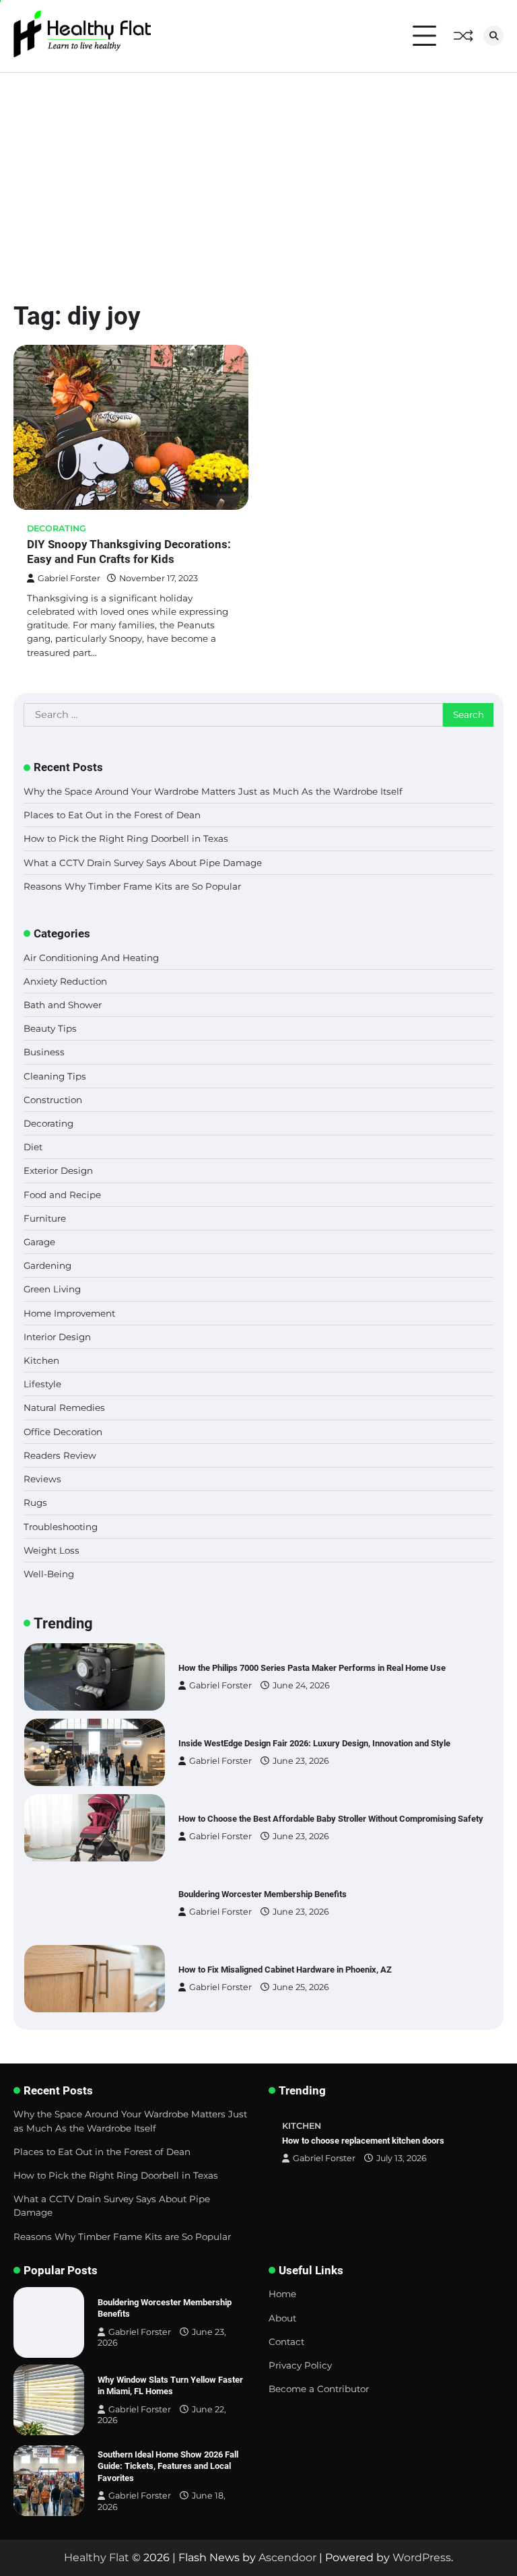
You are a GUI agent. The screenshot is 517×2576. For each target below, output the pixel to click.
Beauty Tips (50, 1028)
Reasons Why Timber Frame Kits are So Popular (132, 886)
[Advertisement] (258, 174)
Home (282, 2294)
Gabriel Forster (69, 578)
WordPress (422, 2557)
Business (44, 1052)
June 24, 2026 (301, 1685)
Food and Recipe (62, 1195)
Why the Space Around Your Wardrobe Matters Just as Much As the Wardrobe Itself (213, 791)
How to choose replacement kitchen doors (363, 2141)
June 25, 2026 (301, 1987)
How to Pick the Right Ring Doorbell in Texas (126, 838)
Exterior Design (58, 1170)
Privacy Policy (300, 2365)
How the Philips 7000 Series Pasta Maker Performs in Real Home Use (312, 1668)
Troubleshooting (61, 1527)
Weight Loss (51, 1550)
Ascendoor (287, 2557)
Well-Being (49, 1574)
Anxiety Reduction (65, 981)
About (282, 2318)
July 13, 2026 (402, 2158)
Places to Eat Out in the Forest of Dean (112, 815)
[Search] (493, 36)
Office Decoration (63, 1432)
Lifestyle (42, 1384)
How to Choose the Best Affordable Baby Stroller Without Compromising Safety (331, 1819)
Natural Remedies (64, 1408)
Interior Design (57, 1337)
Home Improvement (69, 1313)
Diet (33, 1147)
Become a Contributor (319, 2389)
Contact (286, 2342)
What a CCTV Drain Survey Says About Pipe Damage (143, 863)
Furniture (45, 1218)
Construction (53, 1100)
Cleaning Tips (55, 1076)
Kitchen (41, 1360)
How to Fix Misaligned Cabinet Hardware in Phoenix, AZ (285, 1970)
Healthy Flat (97, 2557)
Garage (39, 1242)
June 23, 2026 (301, 1761)
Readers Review (60, 1455)
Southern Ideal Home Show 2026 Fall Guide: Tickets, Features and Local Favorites (168, 2466)
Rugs (35, 1502)
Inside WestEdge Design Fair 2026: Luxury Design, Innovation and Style (314, 1743)
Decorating (57, 528)
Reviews (42, 1479)
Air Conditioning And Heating (91, 958)
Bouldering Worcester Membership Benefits (263, 1894)
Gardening (47, 1265)
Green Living (52, 1289)
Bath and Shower (63, 1005)
